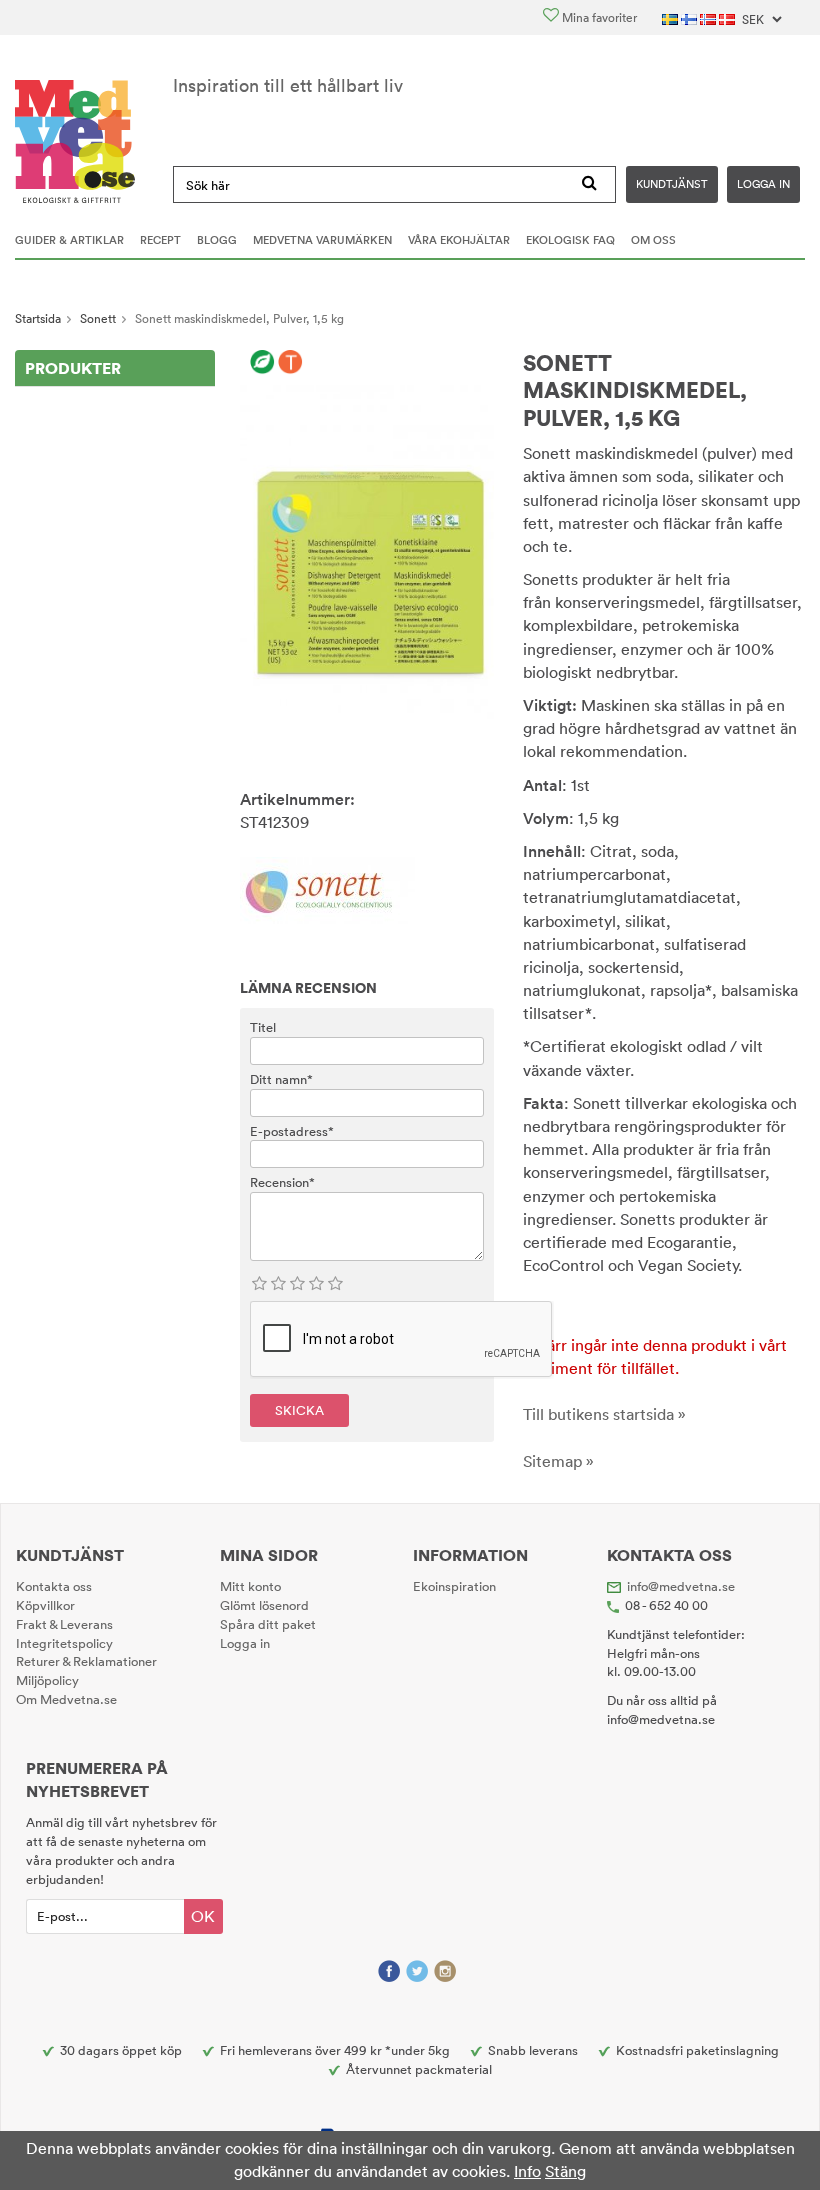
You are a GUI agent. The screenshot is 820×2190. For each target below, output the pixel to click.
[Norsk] (709, 17)
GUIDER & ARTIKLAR (69, 240)
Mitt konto (250, 1586)
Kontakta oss (54, 1586)
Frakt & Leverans (64, 1624)
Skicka (299, 1410)
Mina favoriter (598, 17)
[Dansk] (728, 17)
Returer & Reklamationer (86, 1661)
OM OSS (653, 240)
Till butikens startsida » (604, 1414)
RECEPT (160, 240)
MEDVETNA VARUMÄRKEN (322, 240)
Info (527, 2171)
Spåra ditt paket (268, 1624)
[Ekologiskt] (262, 363)
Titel (263, 1027)
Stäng (565, 2171)
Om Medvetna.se (66, 1699)
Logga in (763, 184)
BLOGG (217, 240)
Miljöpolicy (47, 1680)
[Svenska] (671, 17)
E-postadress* (292, 1131)
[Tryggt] (290, 363)
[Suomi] (690, 17)
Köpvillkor (45, 1605)
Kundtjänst (672, 184)
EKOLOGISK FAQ (570, 240)
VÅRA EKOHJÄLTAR (459, 240)
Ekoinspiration (454, 1586)
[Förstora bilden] (367, 550)
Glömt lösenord (264, 1605)
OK (203, 1916)
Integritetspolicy (64, 1643)
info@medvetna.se (681, 1586)
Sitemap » (558, 1461)
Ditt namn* (281, 1079)
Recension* (282, 1182)
